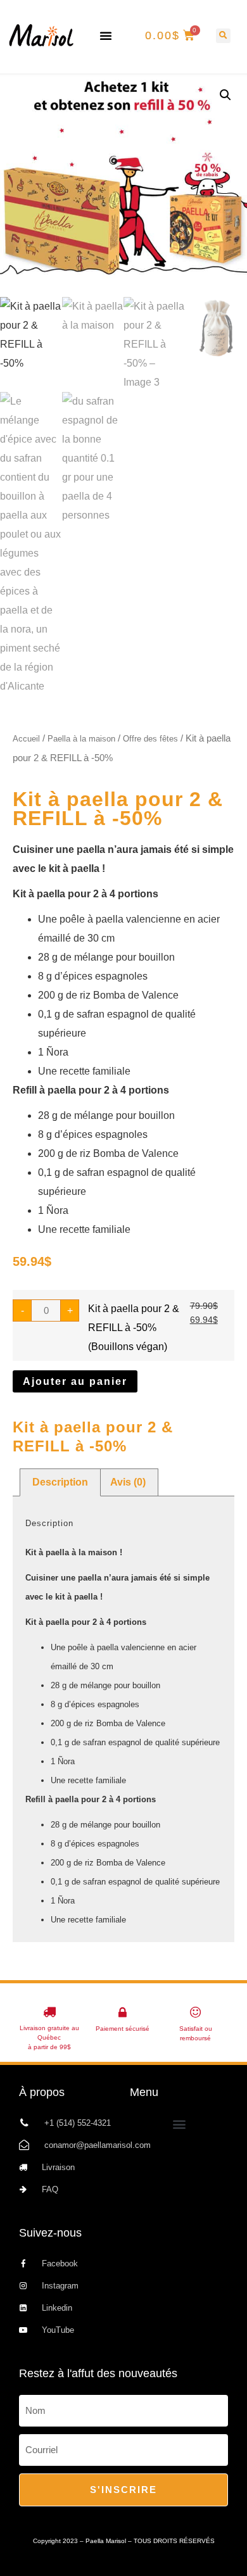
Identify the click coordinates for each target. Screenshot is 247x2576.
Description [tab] (60, 1482)
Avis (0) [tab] (128, 1482)
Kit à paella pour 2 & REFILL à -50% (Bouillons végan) (134, 1328)
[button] (106, 35)
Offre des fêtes (150, 739)
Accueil (26, 739)
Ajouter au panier (75, 1381)
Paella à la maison (81, 739)
